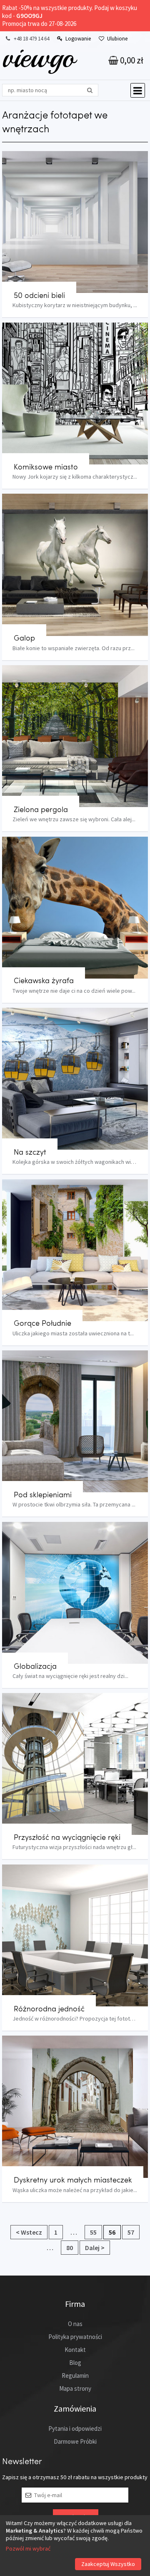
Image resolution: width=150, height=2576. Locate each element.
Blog (75, 2363)
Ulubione (117, 39)
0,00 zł (131, 60)
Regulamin (75, 2375)
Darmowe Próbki (75, 2441)
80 (70, 2248)
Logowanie (78, 39)
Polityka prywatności (75, 2337)
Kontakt (75, 2350)
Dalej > (95, 2248)
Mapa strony (75, 2388)
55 (93, 2232)
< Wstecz (29, 2232)
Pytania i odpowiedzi (75, 2428)
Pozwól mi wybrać (28, 2548)
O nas (75, 2324)
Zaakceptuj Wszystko (108, 2564)
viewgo (39, 57)
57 (131, 2232)
